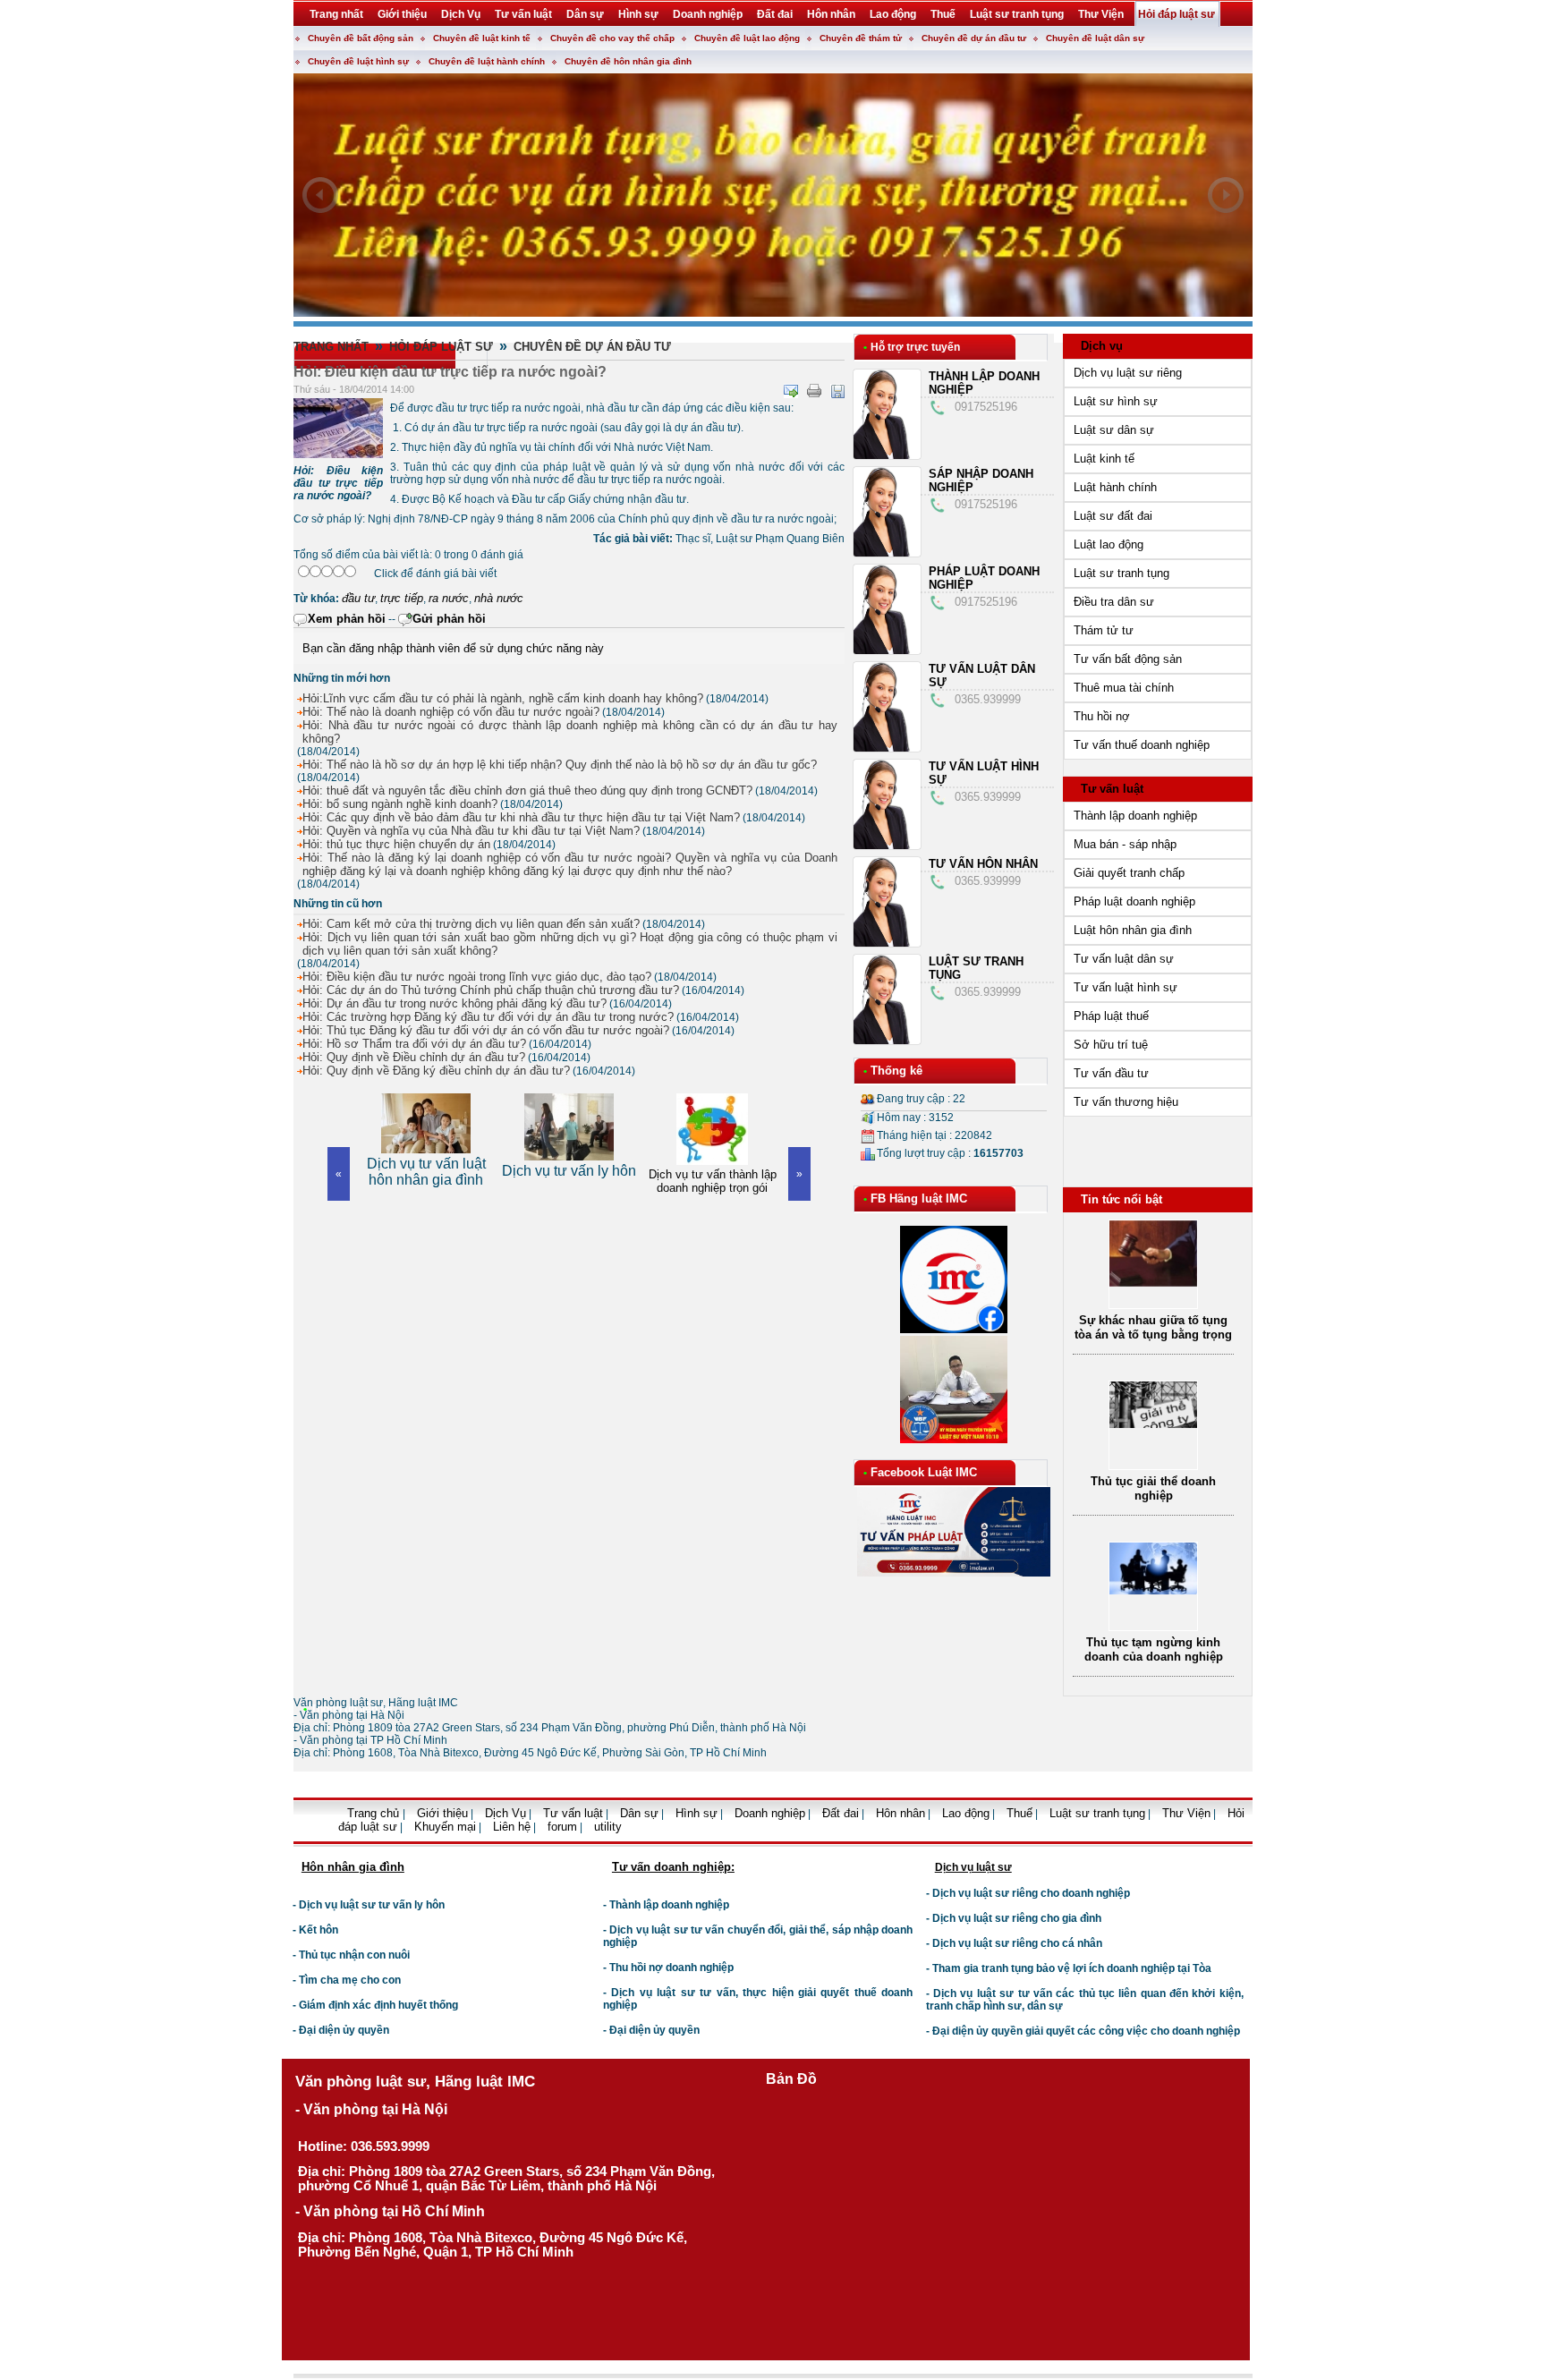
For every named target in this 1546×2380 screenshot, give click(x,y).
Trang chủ (375, 1813)
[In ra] (814, 391)
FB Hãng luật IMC (919, 1198)
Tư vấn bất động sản (1128, 659)
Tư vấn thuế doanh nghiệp (1142, 745)
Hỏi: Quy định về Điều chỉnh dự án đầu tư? (414, 1057)
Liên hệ (512, 1827)
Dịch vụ (1102, 346)
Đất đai (841, 1813)
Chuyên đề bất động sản (361, 38)
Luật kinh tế (1104, 459)
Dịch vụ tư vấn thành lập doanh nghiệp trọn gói (569, 1181)
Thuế (1019, 1813)
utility (608, 1827)
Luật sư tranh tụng (1121, 573)
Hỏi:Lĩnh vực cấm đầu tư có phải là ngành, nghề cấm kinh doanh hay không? (503, 698)
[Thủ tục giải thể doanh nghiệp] (1153, 1266)
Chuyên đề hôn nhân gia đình (628, 61)
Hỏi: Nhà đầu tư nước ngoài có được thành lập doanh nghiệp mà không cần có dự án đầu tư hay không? (570, 732)
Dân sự (639, 1813)
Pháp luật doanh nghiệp (1134, 901)
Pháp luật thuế (1111, 1016)
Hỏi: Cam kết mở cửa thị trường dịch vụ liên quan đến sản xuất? (471, 924)
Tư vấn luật (1112, 789)
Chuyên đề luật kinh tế (482, 38)
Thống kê (896, 1071)
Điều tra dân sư (1114, 602)
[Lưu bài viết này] (837, 391)
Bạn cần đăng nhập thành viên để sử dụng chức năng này (453, 648)
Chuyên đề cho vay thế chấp (612, 38)
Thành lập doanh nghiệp (1135, 816)
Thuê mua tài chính (1124, 688)
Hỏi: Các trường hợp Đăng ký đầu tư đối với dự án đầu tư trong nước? (488, 1017)
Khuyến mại (445, 1827)
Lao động (966, 1813)
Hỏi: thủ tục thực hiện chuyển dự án (396, 844)
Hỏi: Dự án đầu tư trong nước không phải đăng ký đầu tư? (454, 1003)
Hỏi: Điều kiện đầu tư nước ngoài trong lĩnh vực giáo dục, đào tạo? (477, 977)
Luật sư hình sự (1116, 401)
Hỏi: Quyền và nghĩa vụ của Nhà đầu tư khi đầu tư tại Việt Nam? (471, 831)
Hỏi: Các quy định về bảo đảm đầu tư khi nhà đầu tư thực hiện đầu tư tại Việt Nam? (521, 817)
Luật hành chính (1115, 487)
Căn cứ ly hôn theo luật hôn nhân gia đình (1154, 1652)
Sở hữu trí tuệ (1111, 1045)
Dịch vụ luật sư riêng (1128, 373)
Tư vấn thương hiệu (1126, 1102)
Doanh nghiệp (770, 1813)
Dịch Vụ (505, 1813)
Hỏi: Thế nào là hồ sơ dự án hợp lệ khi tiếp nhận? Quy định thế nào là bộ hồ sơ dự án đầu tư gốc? (560, 765)
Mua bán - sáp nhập (1125, 844)
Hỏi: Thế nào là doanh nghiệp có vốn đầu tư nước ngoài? (451, 712)
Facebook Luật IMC (924, 1472)
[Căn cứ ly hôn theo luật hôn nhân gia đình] (1153, 1600)
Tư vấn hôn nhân (983, 864)
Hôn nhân (900, 1813)
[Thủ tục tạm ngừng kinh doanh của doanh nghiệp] (1153, 1432)
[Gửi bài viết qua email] (791, 391)
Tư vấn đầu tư (1111, 1073)
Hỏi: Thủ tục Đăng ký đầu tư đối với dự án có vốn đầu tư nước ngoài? (486, 1030)
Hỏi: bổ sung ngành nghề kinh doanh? (400, 804)
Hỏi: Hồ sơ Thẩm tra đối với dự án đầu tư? (414, 1044)
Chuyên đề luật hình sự (358, 61)
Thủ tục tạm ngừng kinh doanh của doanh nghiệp (1154, 1491)
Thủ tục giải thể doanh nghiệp (1153, 1330)
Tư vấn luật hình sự (1126, 987)
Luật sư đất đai (1113, 516)
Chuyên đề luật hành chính (487, 61)
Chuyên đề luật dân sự (1095, 38)
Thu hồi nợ (1102, 716)
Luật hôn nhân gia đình (1133, 930)
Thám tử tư (1104, 630)
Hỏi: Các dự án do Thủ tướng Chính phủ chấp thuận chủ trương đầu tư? (491, 990)
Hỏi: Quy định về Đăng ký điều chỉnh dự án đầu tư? (436, 1071)
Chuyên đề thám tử (861, 38)
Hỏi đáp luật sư (441, 347)
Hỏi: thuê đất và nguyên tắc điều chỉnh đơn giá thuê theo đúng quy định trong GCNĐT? (527, 790)
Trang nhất (331, 347)
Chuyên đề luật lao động (747, 38)
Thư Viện (1186, 1813)
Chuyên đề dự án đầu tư (974, 38)
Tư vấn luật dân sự (1124, 959)
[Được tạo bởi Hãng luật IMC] (286, 1840)
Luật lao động (1109, 544)
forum (562, 1827)
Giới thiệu (442, 1813)
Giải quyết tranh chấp (1129, 873)
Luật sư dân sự (1114, 430)
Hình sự (697, 1813)
